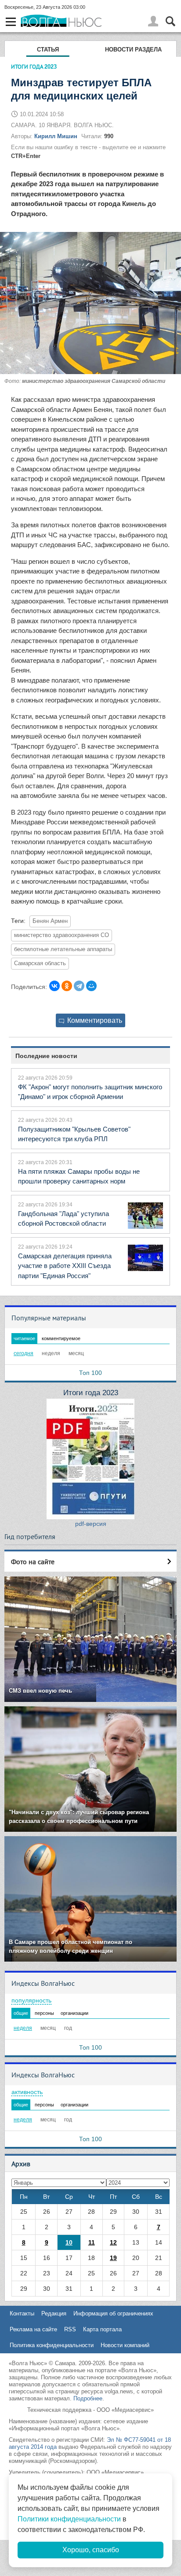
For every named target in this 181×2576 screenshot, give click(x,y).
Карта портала (102, 2329)
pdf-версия (91, 1524)
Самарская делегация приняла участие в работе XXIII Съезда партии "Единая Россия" (65, 1266)
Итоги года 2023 (91, 1393)
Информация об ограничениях (113, 2313)
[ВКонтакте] (54, 986)
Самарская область (40, 963)
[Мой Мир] (91, 986)
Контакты (22, 2313)
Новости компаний (125, 2345)
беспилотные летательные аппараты (63, 949)
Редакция (54, 2313)
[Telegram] (79, 986)
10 (69, 2242)
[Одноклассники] (67, 986)
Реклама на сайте (33, 2329)
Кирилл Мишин (56, 136)
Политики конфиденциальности (69, 2519)
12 (113, 2242)
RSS (70, 2329)
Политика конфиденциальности (52, 2345)
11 (92, 2242)
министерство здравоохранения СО (62, 935)
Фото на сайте (33, 1562)
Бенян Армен (50, 921)
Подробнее (88, 2398)
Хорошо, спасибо (91, 2550)
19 (113, 2258)
